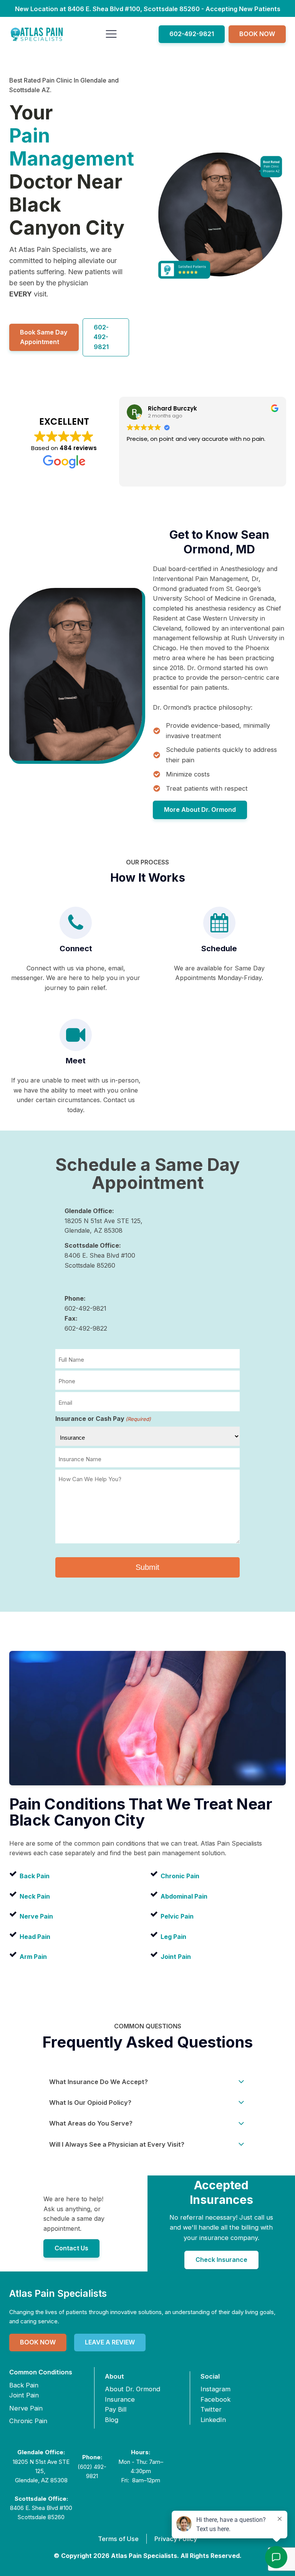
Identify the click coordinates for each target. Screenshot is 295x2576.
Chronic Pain (28, 2421)
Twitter (211, 2409)
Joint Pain (24, 2395)
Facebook (215, 2399)
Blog (112, 2420)
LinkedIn (213, 2420)
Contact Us (71, 2248)
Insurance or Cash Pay (103, 1419)
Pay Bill (116, 2409)
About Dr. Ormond (133, 2389)
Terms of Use (118, 2539)
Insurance (120, 2399)
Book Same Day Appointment (44, 337)
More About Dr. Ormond (200, 810)
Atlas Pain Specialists (58, 2293)
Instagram (215, 2389)
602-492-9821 (192, 34)
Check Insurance (221, 2260)
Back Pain (24, 2385)
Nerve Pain (26, 2408)
